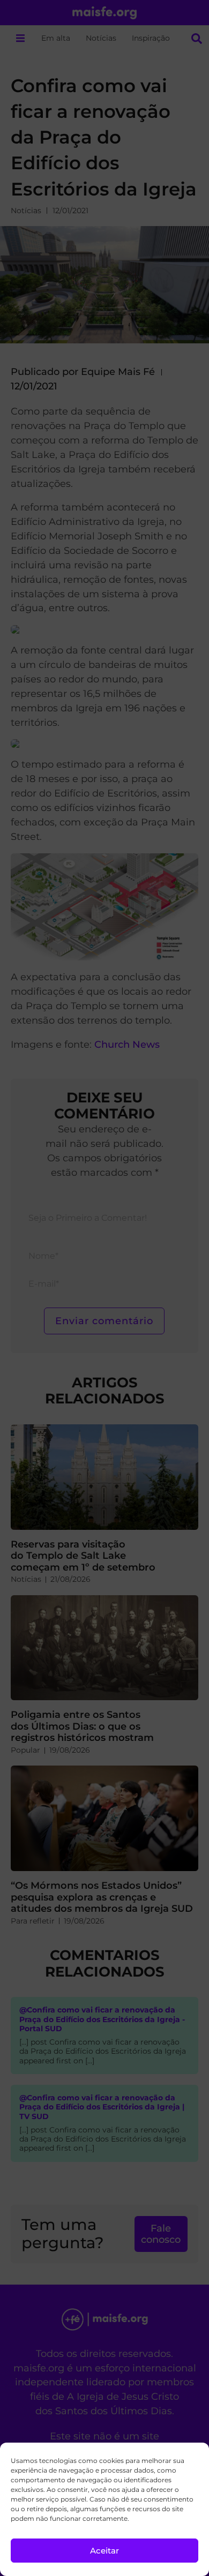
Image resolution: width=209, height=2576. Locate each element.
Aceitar (104, 2551)
